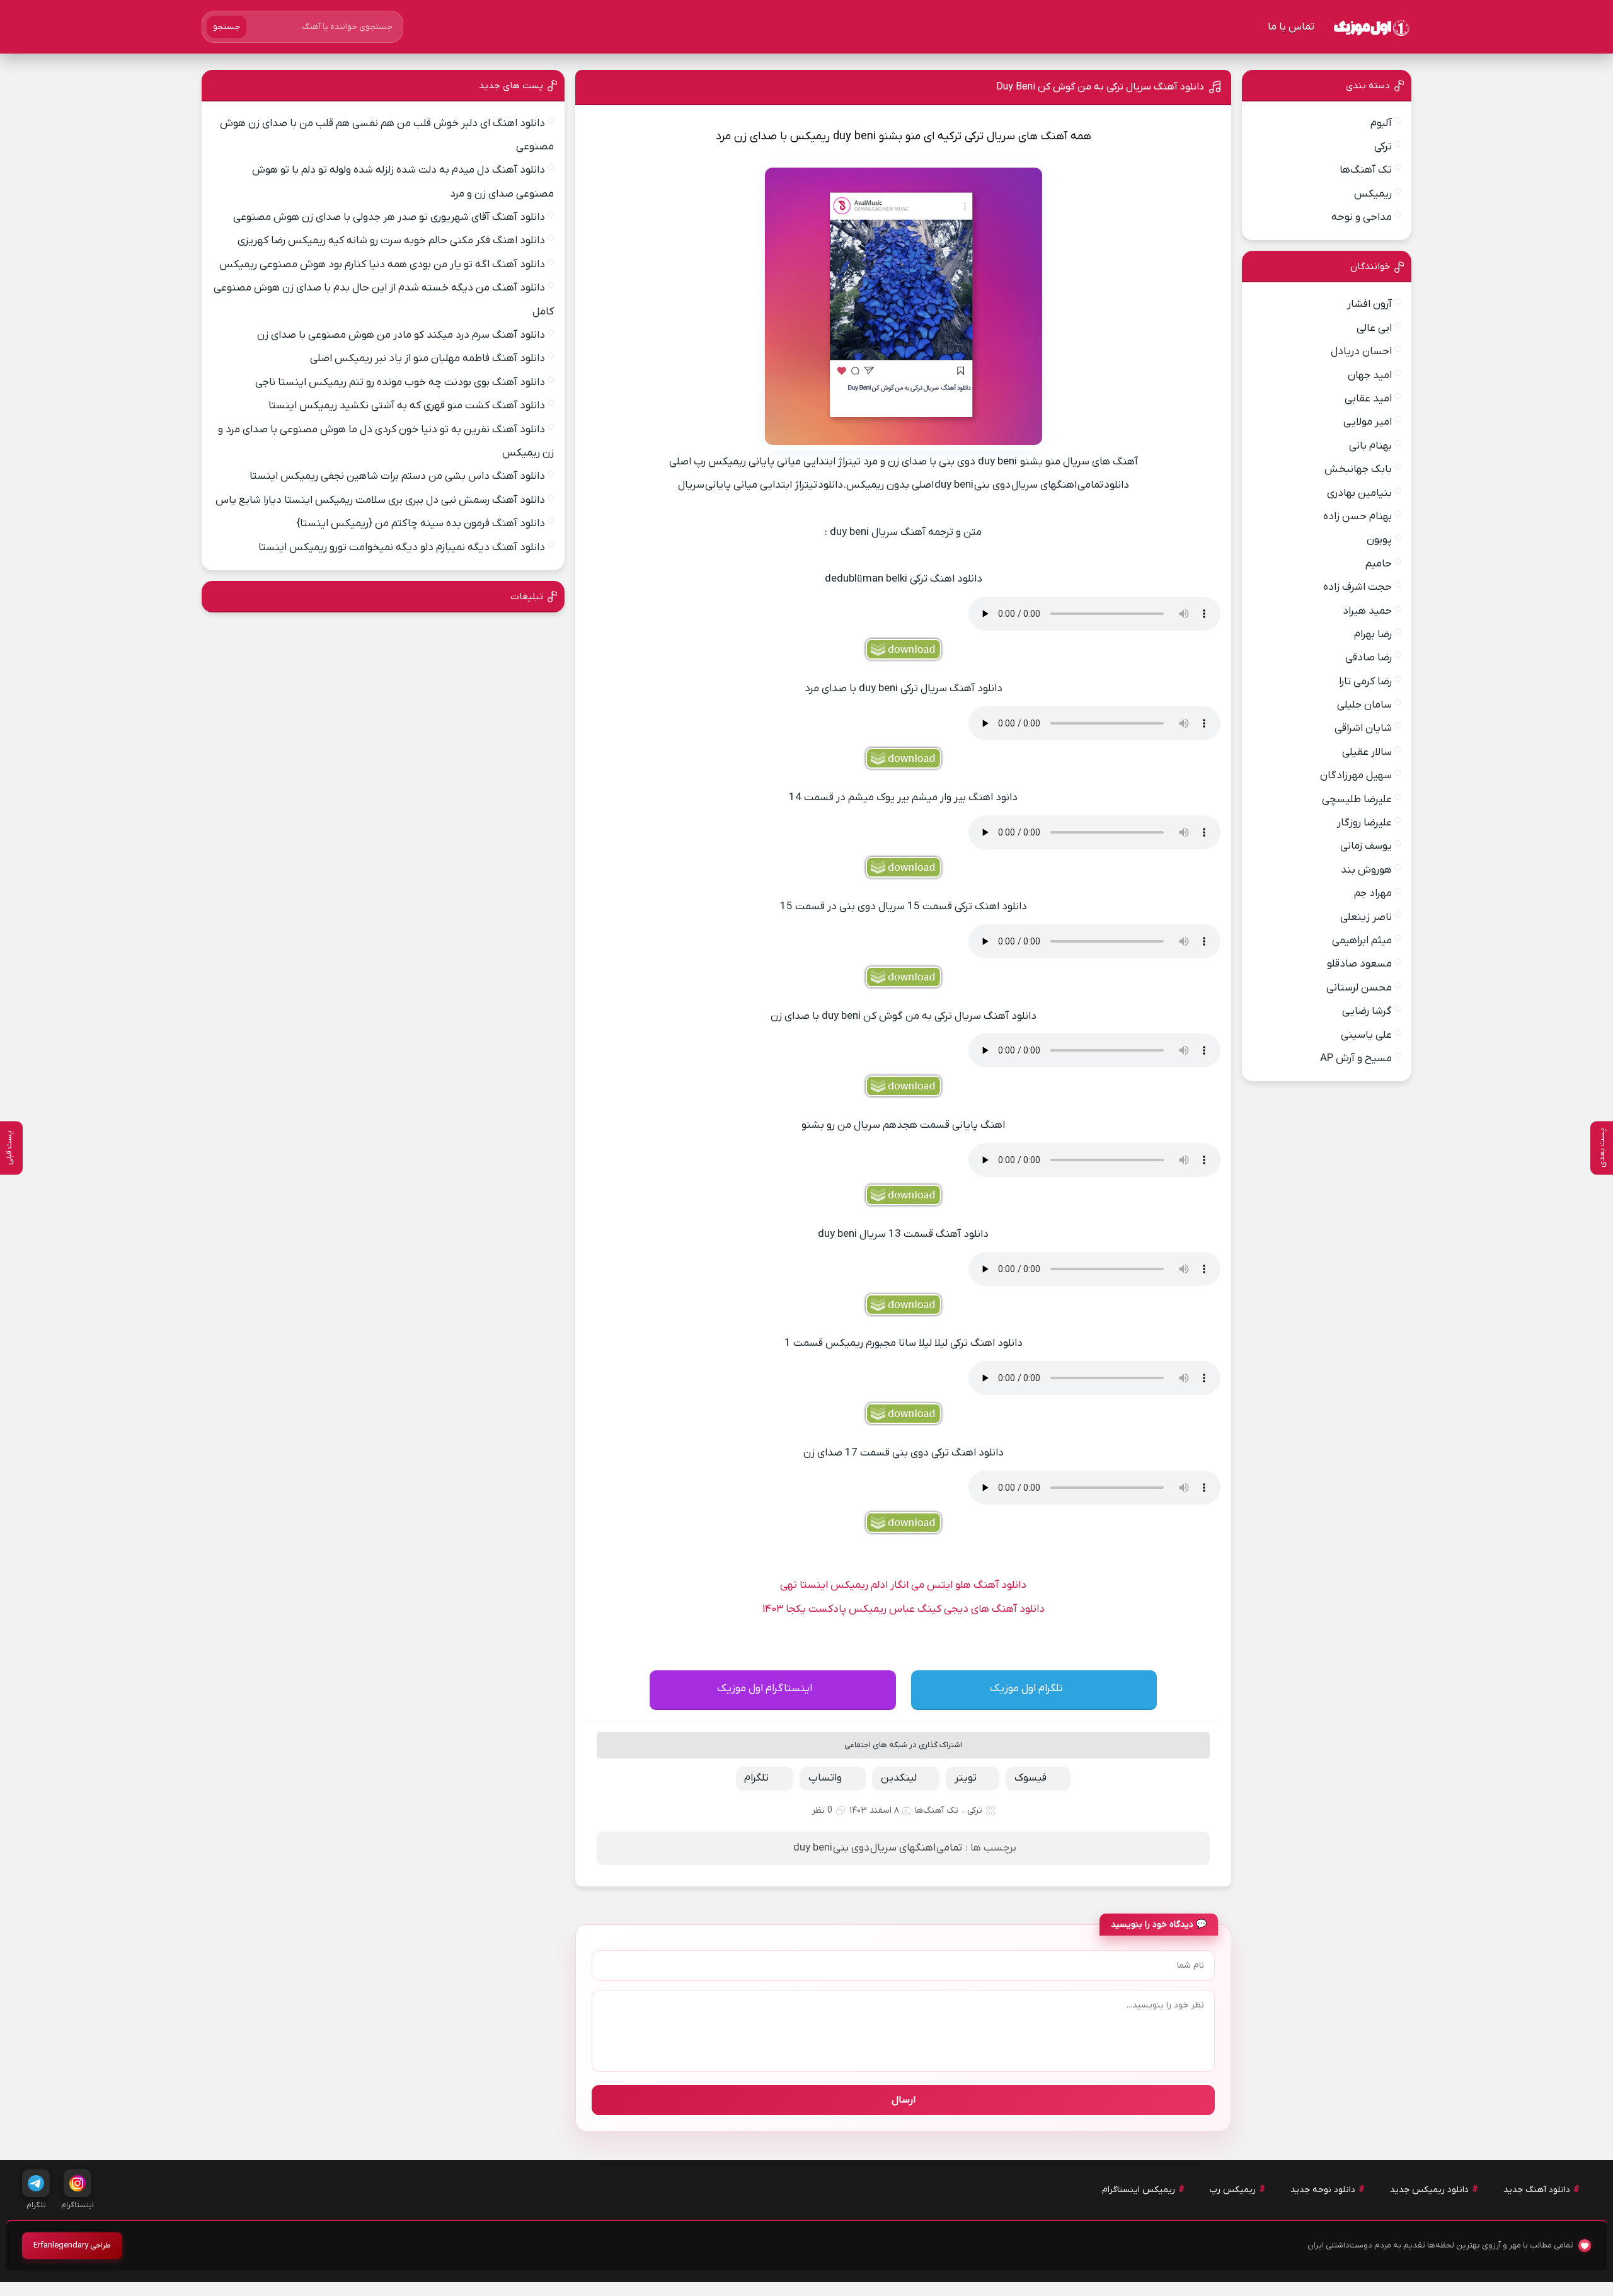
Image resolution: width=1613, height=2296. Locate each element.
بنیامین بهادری (1359, 493)
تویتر (966, 1778)
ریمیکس (1373, 194)
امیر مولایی (1368, 422)
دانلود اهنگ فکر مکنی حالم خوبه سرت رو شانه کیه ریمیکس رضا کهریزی (391, 241)
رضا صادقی (1369, 658)
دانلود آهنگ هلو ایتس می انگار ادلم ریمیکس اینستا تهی (903, 1585)
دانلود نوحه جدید (1323, 2190)
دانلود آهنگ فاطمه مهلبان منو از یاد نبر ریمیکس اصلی (428, 359)
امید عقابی (1368, 399)
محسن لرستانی (1359, 988)
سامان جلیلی (1364, 705)
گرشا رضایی (1367, 1011)
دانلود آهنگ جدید (1537, 2190)
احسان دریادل (1361, 352)
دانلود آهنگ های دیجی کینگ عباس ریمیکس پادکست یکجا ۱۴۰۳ (904, 1609)
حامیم (1379, 564)
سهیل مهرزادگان (1356, 776)
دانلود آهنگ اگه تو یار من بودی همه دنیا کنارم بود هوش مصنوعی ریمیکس (382, 265)
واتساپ (825, 1778)
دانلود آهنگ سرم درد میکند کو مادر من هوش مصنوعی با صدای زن (401, 335)
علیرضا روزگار (1364, 823)
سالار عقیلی (1367, 752)
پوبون (1379, 540)
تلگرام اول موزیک (1026, 1689)
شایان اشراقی (1363, 728)
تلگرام (756, 1778)
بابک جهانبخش (1358, 469)
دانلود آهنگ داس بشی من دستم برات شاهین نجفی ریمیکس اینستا (397, 476)
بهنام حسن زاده (1358, 517)
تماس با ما (1291, 27)
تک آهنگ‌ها (937, 1811)
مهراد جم (1373, 893)
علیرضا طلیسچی (1357, 800)
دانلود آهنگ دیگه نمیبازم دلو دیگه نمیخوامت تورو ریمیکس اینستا (402, 548)
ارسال (904, 2100)
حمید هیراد (1367, 611)
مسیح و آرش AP (1356, 1059)
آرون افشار (1369, 304)
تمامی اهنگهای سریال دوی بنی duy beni (878, 1848)
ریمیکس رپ (1233, 2190)
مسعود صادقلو (1359, 964)
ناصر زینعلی (1366, 917)
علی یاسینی (1366, 1035)
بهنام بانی (1370, 446)
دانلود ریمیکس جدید (1429, 2190)
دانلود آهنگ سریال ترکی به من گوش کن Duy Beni (1100, 87)
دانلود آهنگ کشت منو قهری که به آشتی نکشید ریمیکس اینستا (407, 406)
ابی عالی (1374, 328)
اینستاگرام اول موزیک (765, 1689)
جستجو (227, 27)
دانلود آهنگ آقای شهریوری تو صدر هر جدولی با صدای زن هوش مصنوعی (389, 217)
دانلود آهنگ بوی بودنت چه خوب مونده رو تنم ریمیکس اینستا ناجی (400, 382)
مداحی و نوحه (1362, 217)
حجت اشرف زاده (1358, 587)
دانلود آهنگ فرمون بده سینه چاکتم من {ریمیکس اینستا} (421, 524)
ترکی (975, 1811)
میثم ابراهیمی (1362, 941)
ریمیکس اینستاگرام (1139, 2190)
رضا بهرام (1373, 634)
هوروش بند (1366, 870)
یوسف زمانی (1366, 846)
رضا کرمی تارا (1365, 682)
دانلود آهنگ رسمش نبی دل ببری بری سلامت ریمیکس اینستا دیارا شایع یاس (380, 500)
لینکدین (899, 1778)
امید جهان (1370, 376)
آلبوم (1381, 123)
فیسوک (1030, 1778)
